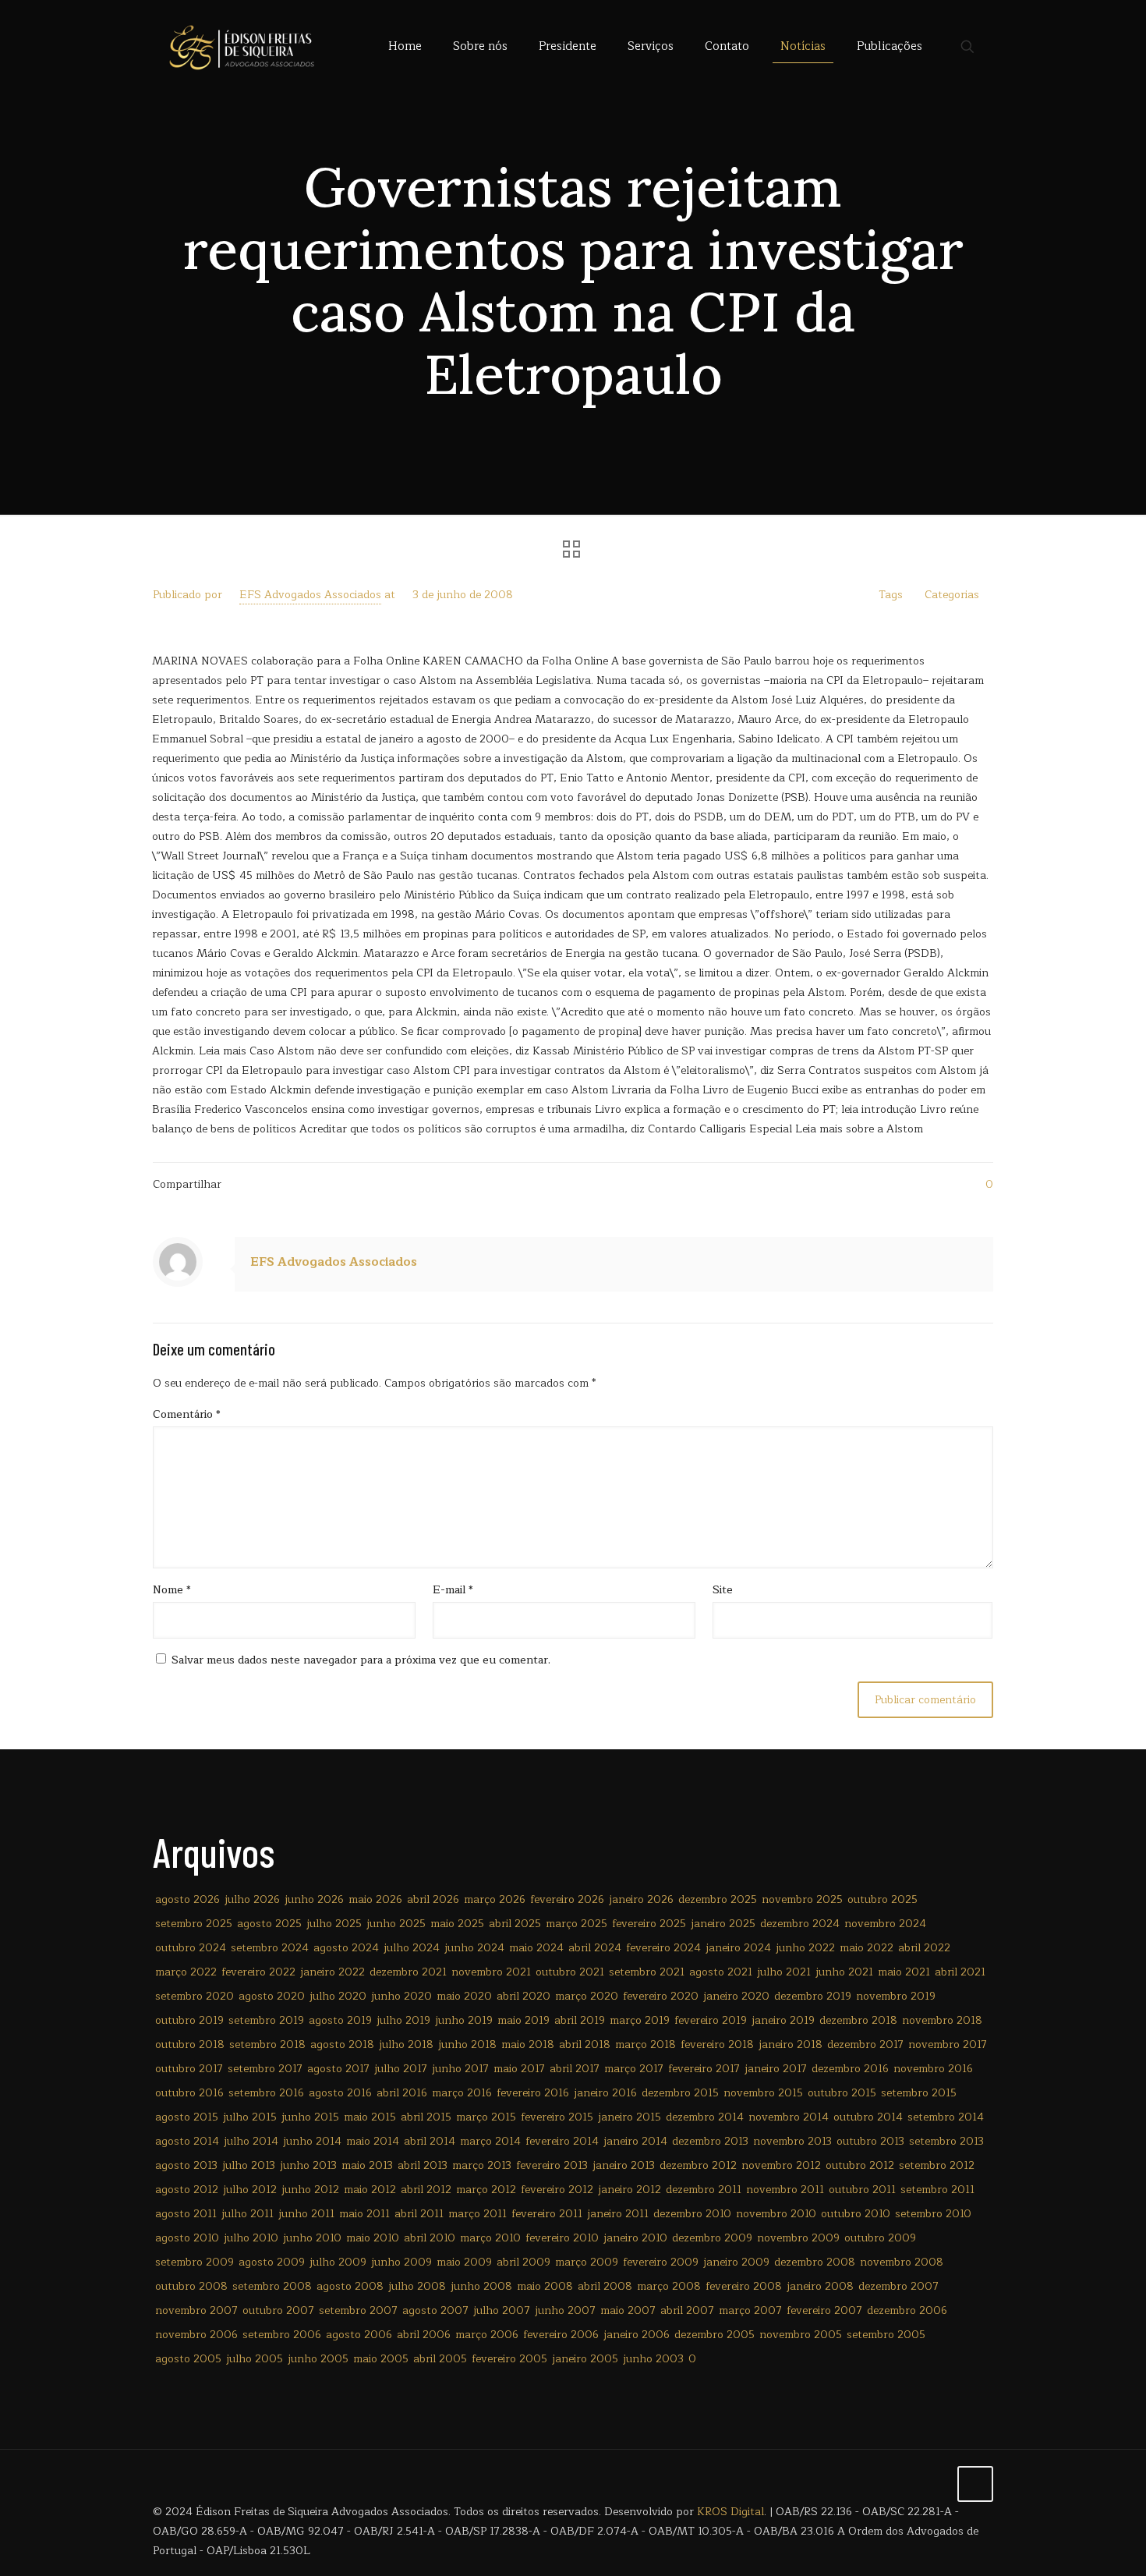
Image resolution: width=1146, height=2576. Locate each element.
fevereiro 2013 (552, 2165)
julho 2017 (401, 2069)
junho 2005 (318, 2359)
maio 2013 (367, 2165)
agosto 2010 (187, 2238)
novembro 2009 (798, 2238)
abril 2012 (426, 2190)
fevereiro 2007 (824, 2310)
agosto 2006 (359, 2335)
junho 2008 (481, 2286)
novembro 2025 (802, 1899)
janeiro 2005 (585, 2359)
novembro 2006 (196, 2335)
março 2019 (640, 2020)
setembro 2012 (937, 2165)
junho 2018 (467, 2045)
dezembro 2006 (907, 2310)
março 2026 (495, 1899)
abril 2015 (426, 2117)
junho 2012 (310, 2190)
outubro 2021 (570, 1972)
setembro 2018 (267, 2045)
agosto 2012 (187, 2190)
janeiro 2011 (618, 2214)
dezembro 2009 (712, 2238)
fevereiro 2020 (661, 1996)
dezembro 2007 (898, 2286)
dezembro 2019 (813, 1996)
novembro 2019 (896, 1996)
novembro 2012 (781, 2165)
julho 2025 (334, 1924)
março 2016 (462, 2093)
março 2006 (487, 2335)
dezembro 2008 (815, 2262)
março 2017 (634, 2069)
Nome (172, 1590)
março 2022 (186, 1972)
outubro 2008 (191, 2286)
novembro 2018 (942, 2020)
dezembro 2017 (865, 2045)
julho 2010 (251, 2238)
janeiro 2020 (736, 1996)
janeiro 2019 (783, 2020)
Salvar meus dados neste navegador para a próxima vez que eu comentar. (361, 1660)
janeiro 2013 (624, 2165)
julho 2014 (251, 2141)
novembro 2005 (801, 2335)
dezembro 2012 (698, 2165)
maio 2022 (867, 1948)
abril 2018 (585, 2045)
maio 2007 (628, 2310)
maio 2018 (528, 2045)
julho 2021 (784, 1972)
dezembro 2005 (714, 2335)
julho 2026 (252, 1899)
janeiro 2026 (641, 1899)
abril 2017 (575, 2069)
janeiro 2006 (637, 2335)
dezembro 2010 (692, 2214)
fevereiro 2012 (557, 2190)
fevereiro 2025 (649, 1924)
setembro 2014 (946, 2117)
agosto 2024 (346, 1948)
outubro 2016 (189, 2093)
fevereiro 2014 (562, 2141)
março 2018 (646, 2045)
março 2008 (669, 2286)
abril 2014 (430, 2141)
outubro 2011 (862, 2190)
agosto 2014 (187, 2141)
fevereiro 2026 (567, 1899)
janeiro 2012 (630, 2190)
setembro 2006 (282, 2335)
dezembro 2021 (408, 1972)
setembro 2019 (266, 2020)
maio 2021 (904, 1972)
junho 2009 (401, 2262)
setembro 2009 (195, 2262)
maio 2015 (370, 2117)
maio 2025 (457, 1924)
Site (723, 1590)
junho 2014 (312, 2141)
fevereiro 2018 (717, 2045)
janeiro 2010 (635, 2238)
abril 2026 (433, 1899)
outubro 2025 (882, 1899)
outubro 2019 (189, 2020)
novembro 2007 (196, 2310)
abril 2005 (440, 2359)
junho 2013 (308, 2165)
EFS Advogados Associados (310, 595)
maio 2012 (370, 2190)
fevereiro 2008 (744, 2286)
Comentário (187, 1414)
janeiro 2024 (738, 1948)
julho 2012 (250, 2190)
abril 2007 (687, 2310)
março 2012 (486, 2190)
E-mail (453, 1590)
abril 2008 (605, 2286)
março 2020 (587, 1996)
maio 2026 (375, 1899)
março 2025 (577, 1924)
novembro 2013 (792, 2141)
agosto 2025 (269, 1924)
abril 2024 (595, 1948)
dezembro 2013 (710, 2141)
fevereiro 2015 (557, 2117)
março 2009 (587, 2262)
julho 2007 (502, 2310)
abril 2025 (515, 1924)
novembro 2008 (902, 2262)
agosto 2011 (186, 2214)
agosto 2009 (272, 2262)
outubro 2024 (191, 1948)
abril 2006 (424, 2335)
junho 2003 (653, 2359)
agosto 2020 (272, 1996)
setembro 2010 (933, 2214)
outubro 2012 (860, 2165)
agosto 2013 (186, 2165)
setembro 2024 (270, 1948)
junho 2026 (314, 1899)
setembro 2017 (265, 2069)
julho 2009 (338, 2262)
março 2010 (490, 2238)
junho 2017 (460, 2069)
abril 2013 (423, 2165)
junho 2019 (464, 2020)
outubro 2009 (880, 2238)
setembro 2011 (937, 2190)
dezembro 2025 (718, 1899)
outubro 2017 (189, 2069)
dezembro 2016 (850, 2069)
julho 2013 (249, 2165)
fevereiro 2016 (533, 2093)
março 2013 (482, 2165)
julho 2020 (338, 1996)
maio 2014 (373, 2141)
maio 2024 (536, 1948)
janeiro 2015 (630, 2117)
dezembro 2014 (705, 2117)
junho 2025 (396, 1924)
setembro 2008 (272, 2286)
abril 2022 (924, 1948)
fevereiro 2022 (258, 1972)
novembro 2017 (948, 2045)
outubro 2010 (856, 2214)
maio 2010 (373, 2238)
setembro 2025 (194, 1924)
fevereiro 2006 (561, 2335)
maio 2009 (464, 2262)
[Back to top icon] (975, 2484)
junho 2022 (805, 1948)
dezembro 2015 (680, 2093)
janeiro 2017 (776, 2069)
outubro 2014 (868, 2117)
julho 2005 (255, 2359)
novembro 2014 (789, 2117)
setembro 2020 (195, 1996)
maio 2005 (381, 2359)
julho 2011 (248, 2214)
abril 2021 (960, 1972)
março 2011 (477, 2214)
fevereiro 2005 (509, 2359)
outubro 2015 (842, 2093)
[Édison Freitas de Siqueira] (241, 47)
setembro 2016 (266, 2093)
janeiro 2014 (635, 2141)
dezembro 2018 (858, 2020)
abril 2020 (523, 1996)
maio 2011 (364, 2214)
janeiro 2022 (332, 1972)
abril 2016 (402, 2093)
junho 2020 (401, 1996)
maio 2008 (545, 2286)
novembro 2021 (491, 1972)
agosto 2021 (721, 1972)
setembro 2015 (919, 2093)
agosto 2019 (340, 2020)
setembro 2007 (358, 2310)
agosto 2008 (350, 2286)
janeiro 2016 (605, 2093)
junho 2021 (844, 1972)
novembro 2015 (763, 2093)
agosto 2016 (340, 2093)
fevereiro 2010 (562, 2238)
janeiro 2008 (820, 2286)
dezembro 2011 (704, 2190)
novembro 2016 (933, 2069)
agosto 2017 (338, 2069)
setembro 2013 (946, 2141)
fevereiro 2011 (547, 2214)
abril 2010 (430, 2238)
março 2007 (750, 2310)
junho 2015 (310, 2117)
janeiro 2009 (736, 2262)
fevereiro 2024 (663, 1948)
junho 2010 (312, 2238)
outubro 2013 (870, 2141)
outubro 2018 (190, 2045)
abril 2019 (580, 2020)
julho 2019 (403, 2020)
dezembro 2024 (800, 1924)
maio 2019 (523, 2020)
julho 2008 (417, 2286)
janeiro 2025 (723, 1924)
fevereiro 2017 (704, 2069)
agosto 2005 (188, 2359)
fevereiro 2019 (711, 2020)
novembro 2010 (776, 2214)
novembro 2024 (885, 1924)
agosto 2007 (435, 2310)
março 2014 (490, 2141)
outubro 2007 (278, 2310)
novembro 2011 (785, 2190)
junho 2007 (565, 2310)
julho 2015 (250, 2117)
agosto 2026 (187, 1899)
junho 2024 (474, 1948)
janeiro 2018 (791, 2045)
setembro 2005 (886, 2335)
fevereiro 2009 (661, 2262)
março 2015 (486, 2117)
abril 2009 (523, 2262)
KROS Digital (730, 2512)
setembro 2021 (647, 1972)
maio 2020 (464, 1996)
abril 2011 (419, 2214)
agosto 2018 (342, 2045)
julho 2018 (406, 2045)
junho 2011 (306, 2214)
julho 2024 (412, 1948)
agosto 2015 (187, 2117)
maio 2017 (519, 2069)
